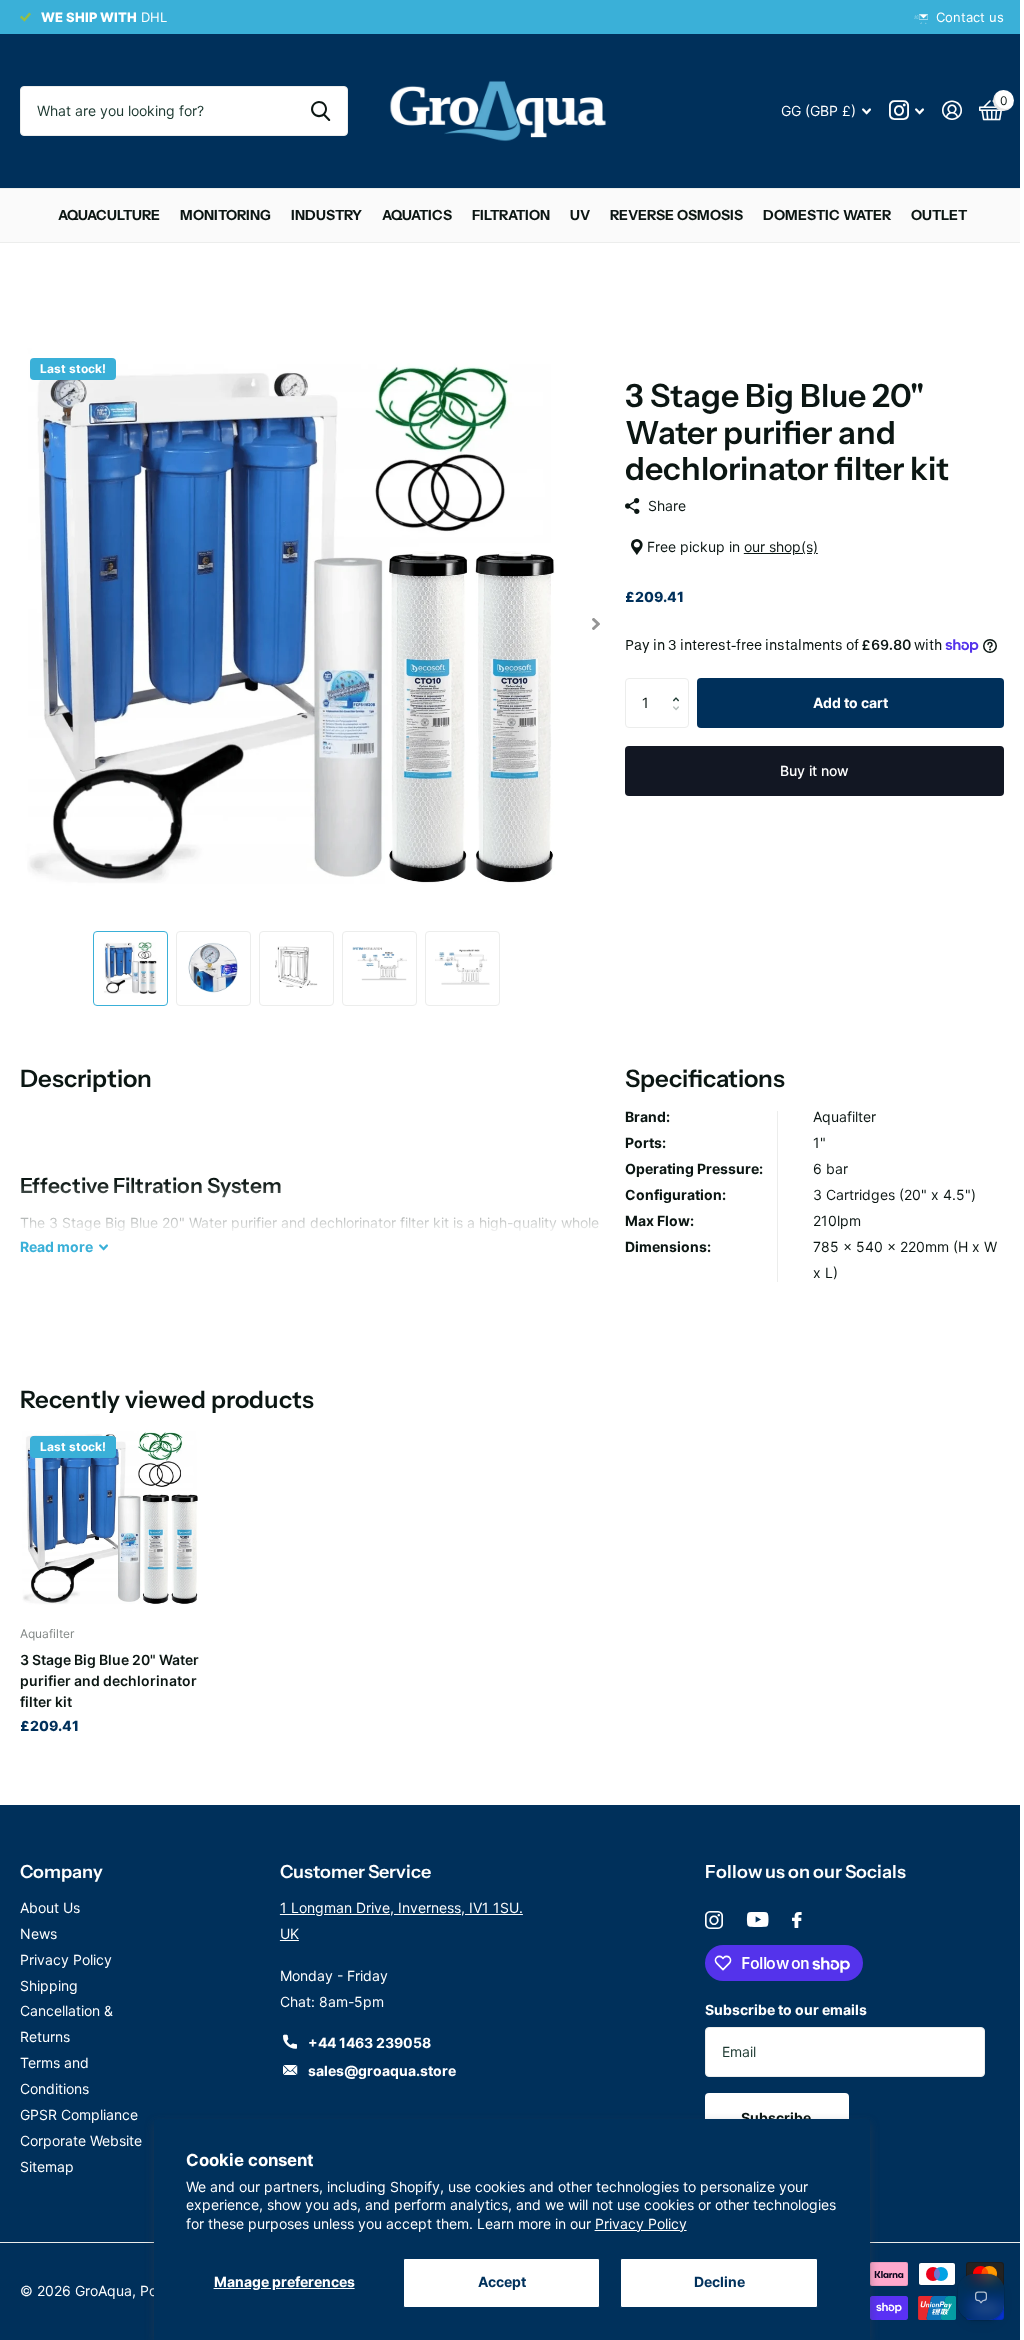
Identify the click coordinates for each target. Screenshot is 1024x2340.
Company (61, 1860)
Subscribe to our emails (776, 1997)
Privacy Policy (725, 2223)
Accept (494, 2281)
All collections (101, 215)
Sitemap (47, 2154)
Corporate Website (81, 2128)
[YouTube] (747, 1907)
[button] (672, 706)
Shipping (49, 1973)
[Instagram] (704, 1908)
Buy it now (802, 791)
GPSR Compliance (79, 2102)
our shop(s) (772, 546)
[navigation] (125, 959)
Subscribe (767, 2105)
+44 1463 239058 (364, 2030)
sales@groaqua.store (377, 2058)
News (38, 1921)
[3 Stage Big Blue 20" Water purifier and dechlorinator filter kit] (110, 1507)
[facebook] (787, 1908)
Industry (318, 215)
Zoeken (313, 111)
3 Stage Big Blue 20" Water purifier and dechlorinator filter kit (109, 1668)
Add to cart (838, 723)
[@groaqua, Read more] (891, 110)
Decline (708, 2281)
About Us (50, 1895)
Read (56, 1237)
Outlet (931, 215)
